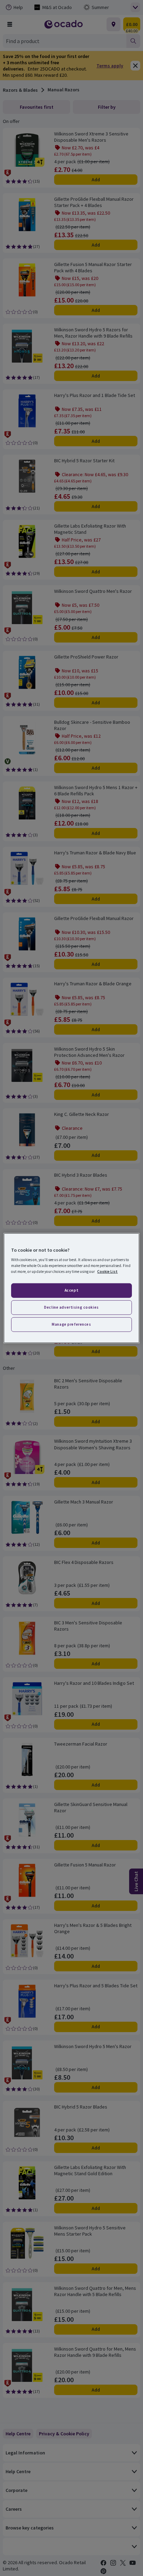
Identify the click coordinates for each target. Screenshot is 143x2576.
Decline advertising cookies (71, 1307)
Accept (71, 1290)
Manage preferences (71, 1324)
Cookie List (107, 1272)
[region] (71, 1288)
